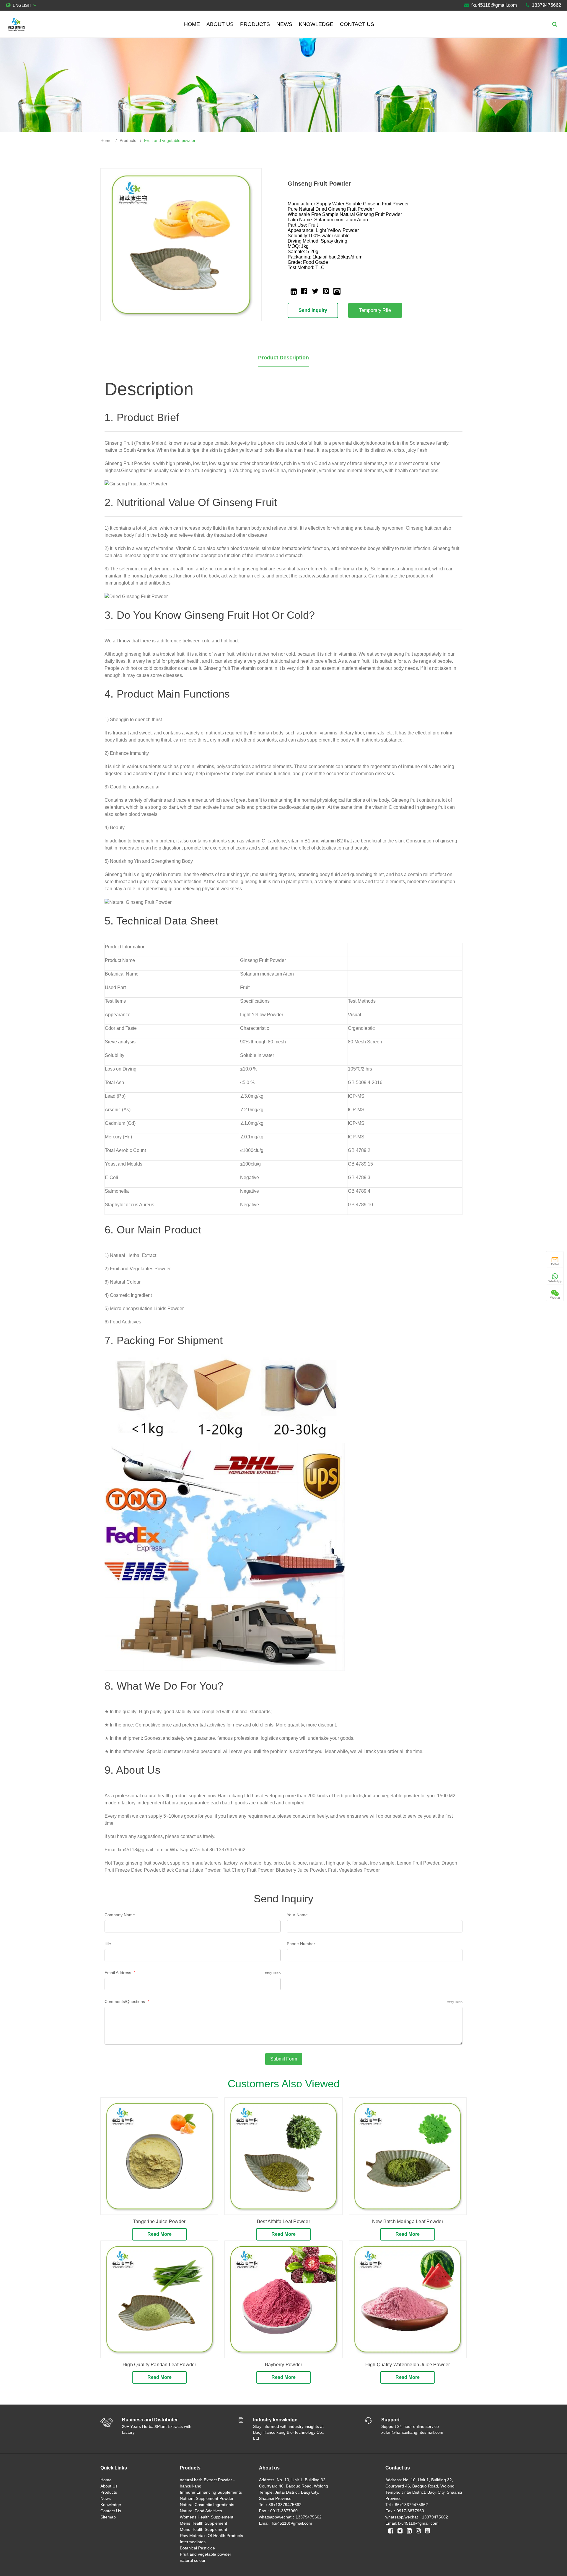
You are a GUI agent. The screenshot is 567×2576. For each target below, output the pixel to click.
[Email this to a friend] (337, 291)
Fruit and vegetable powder (170, 140)
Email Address (193, 1973)
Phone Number (301, 1944)
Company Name (120, 1915)
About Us (220, 24)
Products (255, 24)
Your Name (297, 1915)
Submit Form (284, 2059)
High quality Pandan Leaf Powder (159, 2365)
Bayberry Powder (284, 2365)
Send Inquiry (313, 310)
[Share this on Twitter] (315, 291)
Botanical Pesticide (197, 2548)
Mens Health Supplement (203, 2523)
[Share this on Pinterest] (326, 291)
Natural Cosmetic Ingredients (207, 2505)
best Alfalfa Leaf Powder (283, 2221)
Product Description (283, 358)
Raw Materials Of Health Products (211, 2536)
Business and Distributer (150, 2420)
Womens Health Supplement (207, 2517)
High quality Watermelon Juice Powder (408, 2365)
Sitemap (108, 2517)
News (284, 24)
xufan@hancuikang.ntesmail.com (412, 2432)
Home (192, 24)
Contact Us (357, 24)
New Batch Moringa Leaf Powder (408, 2221)
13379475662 (546, 5)
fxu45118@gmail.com (494, 5)
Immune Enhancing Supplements (211, 2492)
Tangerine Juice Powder (159, 2221)
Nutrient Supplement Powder (207, 2498)
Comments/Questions (283, 2001)
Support (390, 2420)
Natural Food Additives (201, 2511)
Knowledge (316, 24)
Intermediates (193, 2542)
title (108, 1944)
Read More (159, 2234)
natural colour (193, 2560)
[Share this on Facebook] (304, 291)
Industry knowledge (275, 2420)
